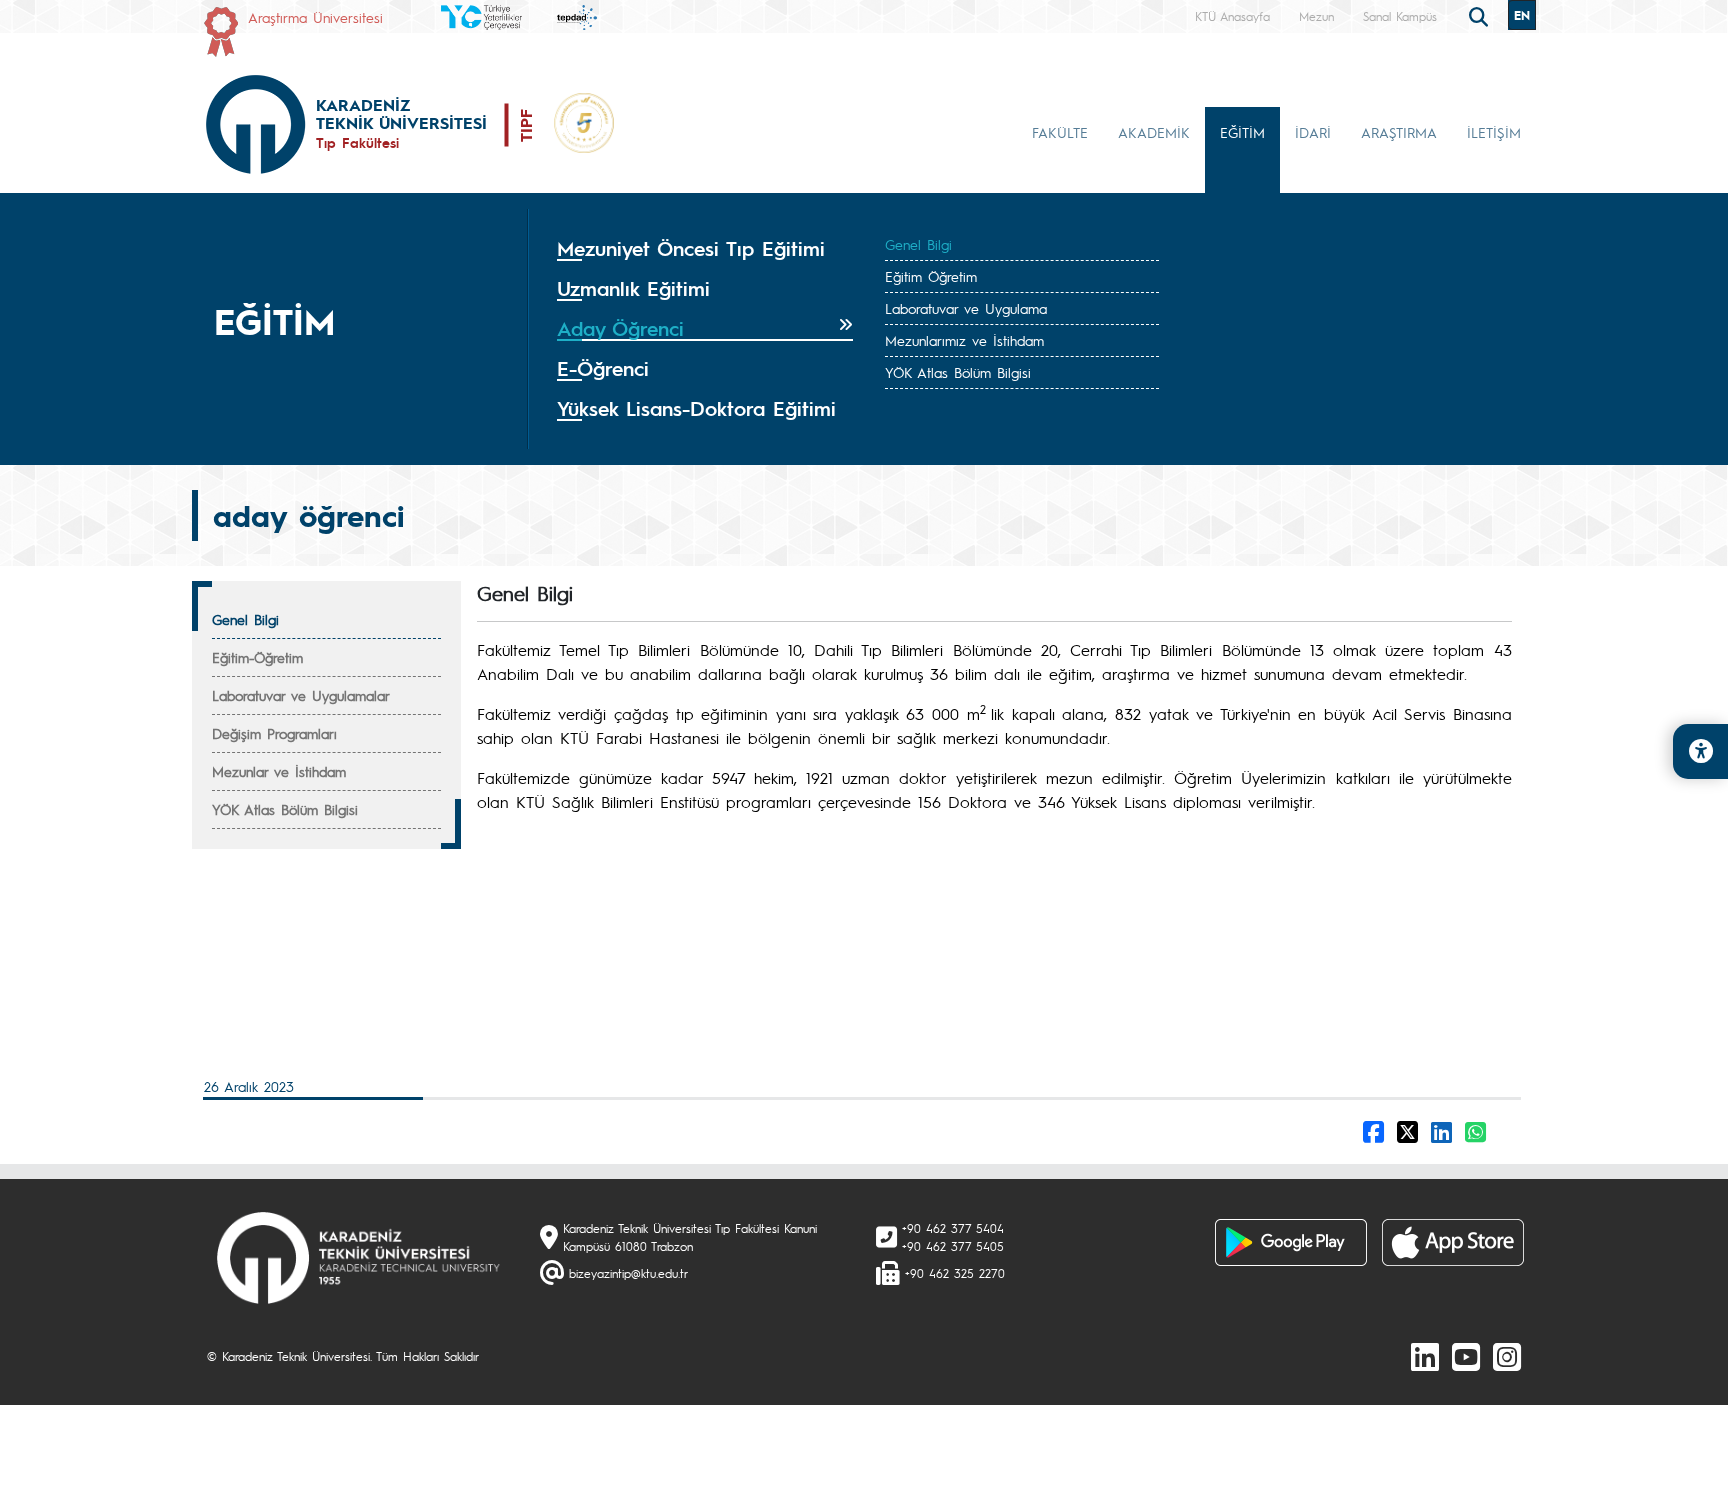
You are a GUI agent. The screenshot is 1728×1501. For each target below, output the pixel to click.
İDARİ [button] (1313, 132)
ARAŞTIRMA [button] (1399, 132)
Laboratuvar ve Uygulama (966, 308)
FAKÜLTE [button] (1060, 132)
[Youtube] (1466, 1356)
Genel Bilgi (918, 244)
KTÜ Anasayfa (1232, 16)
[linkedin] (1425, 1356)
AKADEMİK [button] (1154, 132)
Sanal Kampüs (1400, 16)
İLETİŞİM (1494, 132)
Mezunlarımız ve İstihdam (964, 340)
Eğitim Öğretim (931, 276)
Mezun (1316, 16)
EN (1522, 15)
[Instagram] (1507, 1356)
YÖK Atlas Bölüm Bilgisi (958, 372)
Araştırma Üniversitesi (315, 17)
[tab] (705, 249)
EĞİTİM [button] (1242, 132)
